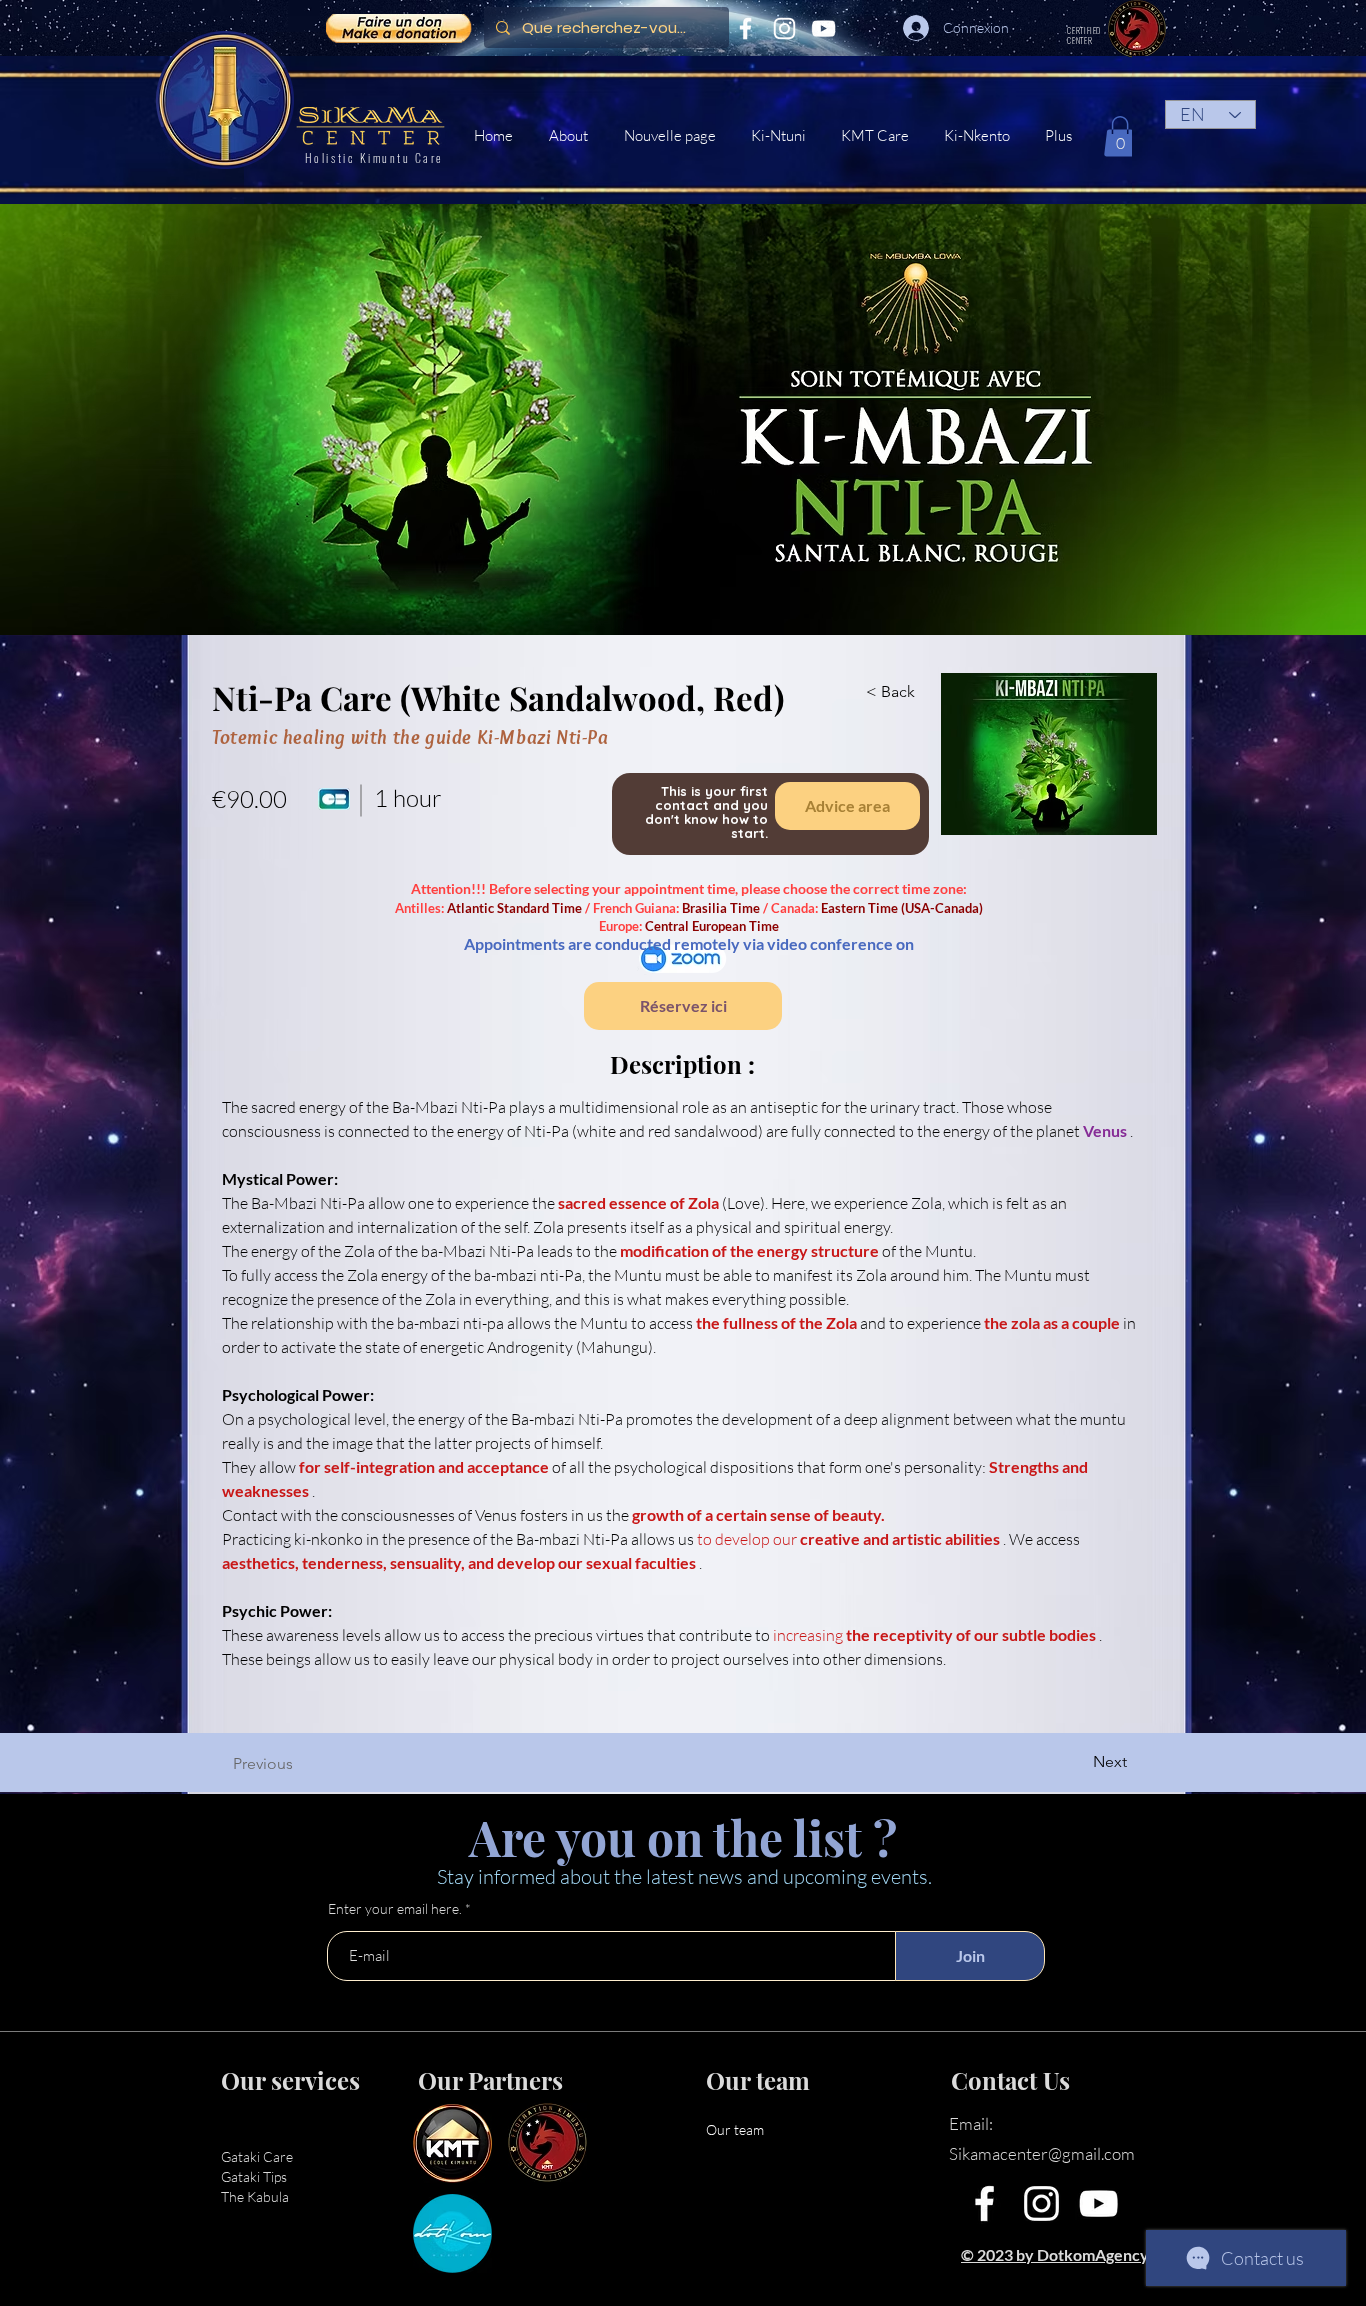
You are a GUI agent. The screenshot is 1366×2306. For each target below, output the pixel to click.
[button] (877, 136)
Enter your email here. (395, 1909)
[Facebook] (745, 28)
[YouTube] (823, 28)
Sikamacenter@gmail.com (1042, 2153)
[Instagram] (784, 28)
